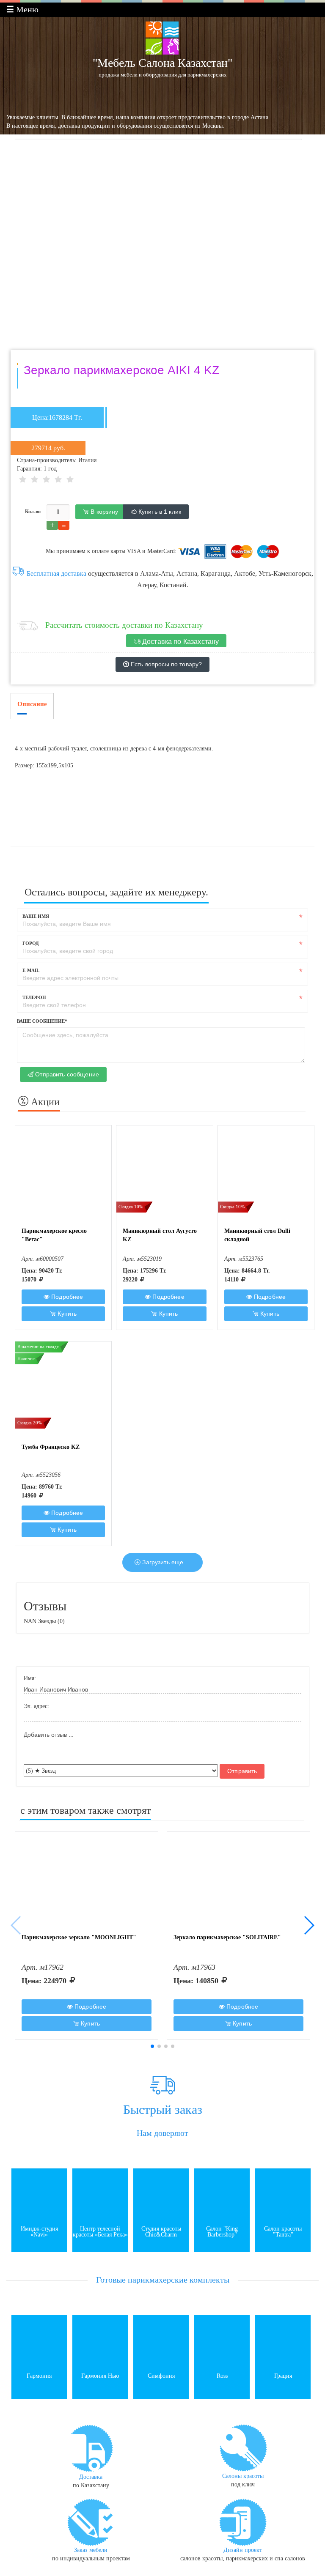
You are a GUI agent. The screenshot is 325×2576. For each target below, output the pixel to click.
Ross (222, 2376)
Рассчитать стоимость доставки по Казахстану (124, 625)
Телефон (34, 997)
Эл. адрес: (36, 1706)
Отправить (242, 1771)
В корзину (103, 512)
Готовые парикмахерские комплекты (163, 2280)
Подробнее (66, 1297)
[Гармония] (39, 2342)
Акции (44, 1102)
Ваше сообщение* (42, 1021)
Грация (283, 2376)
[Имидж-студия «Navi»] (39, 2195)
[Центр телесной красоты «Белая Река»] (100, 2195)
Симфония (161, 2376)
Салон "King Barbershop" (222, 2232)
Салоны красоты (243, 2476)
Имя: (30, 1678)
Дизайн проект (243, 2550)
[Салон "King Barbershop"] (222, 2195)
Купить (66, 1314)
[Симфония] (161, 2342)
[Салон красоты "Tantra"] (283, 2195)
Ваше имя (36, 916)
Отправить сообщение (66, 1074)
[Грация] (283, 2342)
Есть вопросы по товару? (165, 664)
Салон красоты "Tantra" (283, 2232)
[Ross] (222, 2342)
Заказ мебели (91, 2550)
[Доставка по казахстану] (91, 2448)
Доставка (91, 2477)
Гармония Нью (100, 2376)
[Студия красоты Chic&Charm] (161, 2195)
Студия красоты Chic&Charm (161, 2232)
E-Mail (31, 970)
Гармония (39, 2376)
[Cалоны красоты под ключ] (243, 2447)
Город (31, 943)
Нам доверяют (162, 2133)
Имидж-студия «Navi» (39, 2232)
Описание (32, 704)
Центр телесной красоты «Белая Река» (100, 2232)
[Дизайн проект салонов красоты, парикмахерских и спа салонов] (243, 2521)
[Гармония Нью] (100, 2342)
